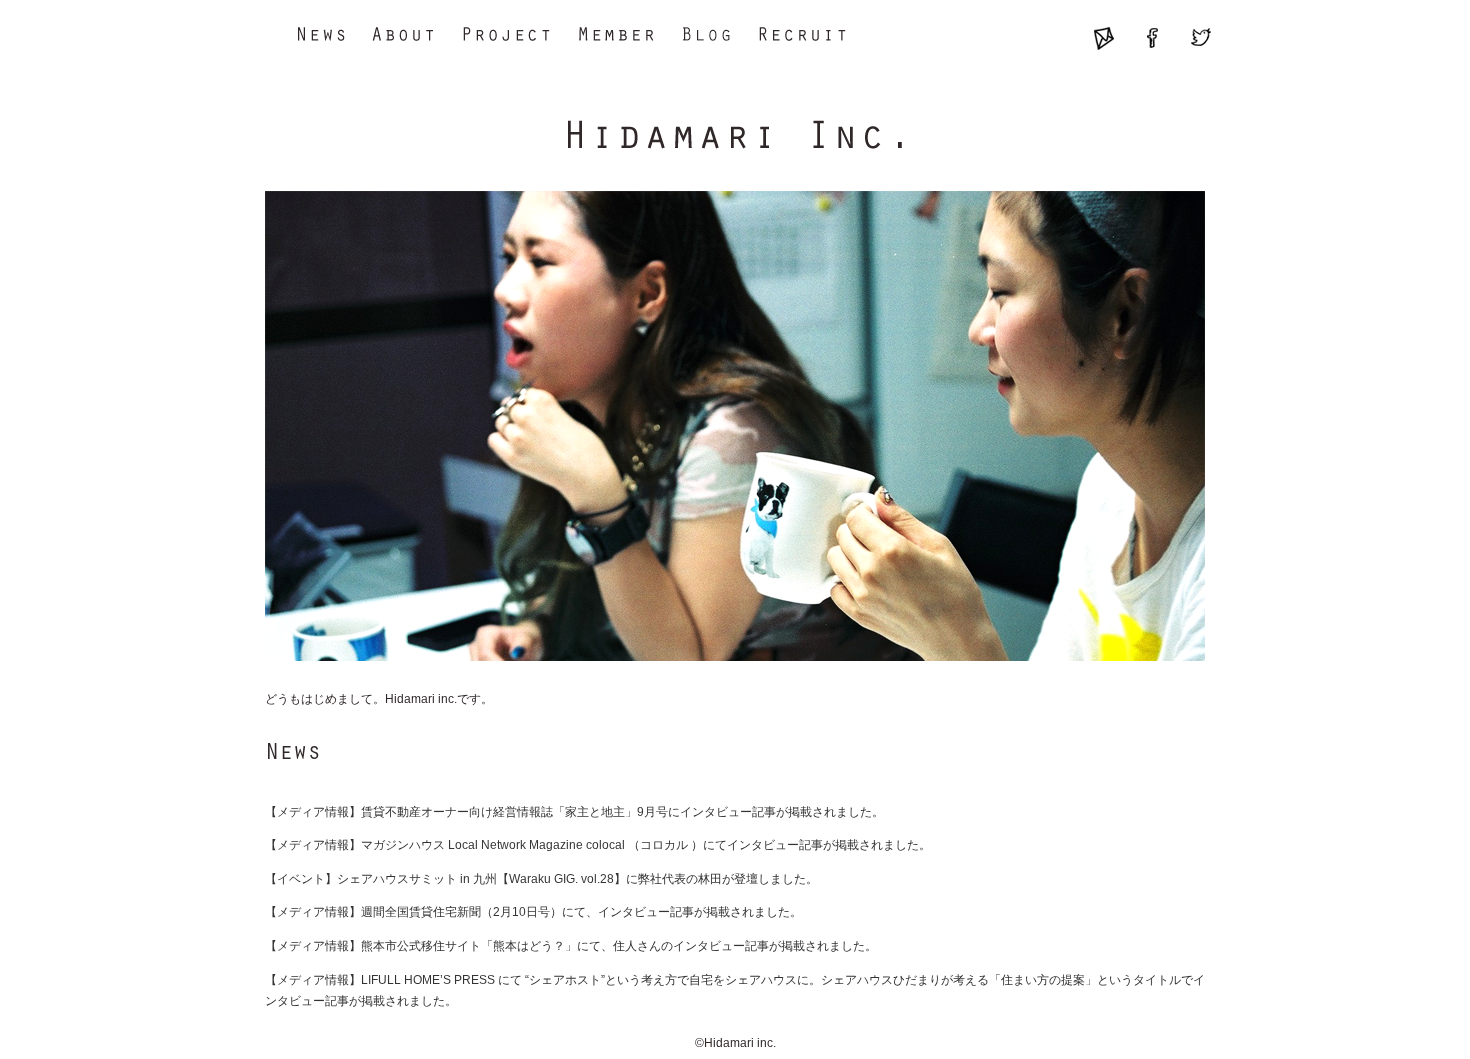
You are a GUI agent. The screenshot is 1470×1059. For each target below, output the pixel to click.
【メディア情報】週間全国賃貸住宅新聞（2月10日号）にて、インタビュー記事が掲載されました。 (533, 912)
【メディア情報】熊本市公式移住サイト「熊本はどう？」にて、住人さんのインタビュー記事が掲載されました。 (571, 946)
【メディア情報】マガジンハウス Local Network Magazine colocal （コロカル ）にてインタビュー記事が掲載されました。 (598, 845)
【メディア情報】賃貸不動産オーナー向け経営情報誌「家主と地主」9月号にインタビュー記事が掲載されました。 (574, 812)
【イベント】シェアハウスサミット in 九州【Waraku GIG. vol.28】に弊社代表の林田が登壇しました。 (541, 879)
